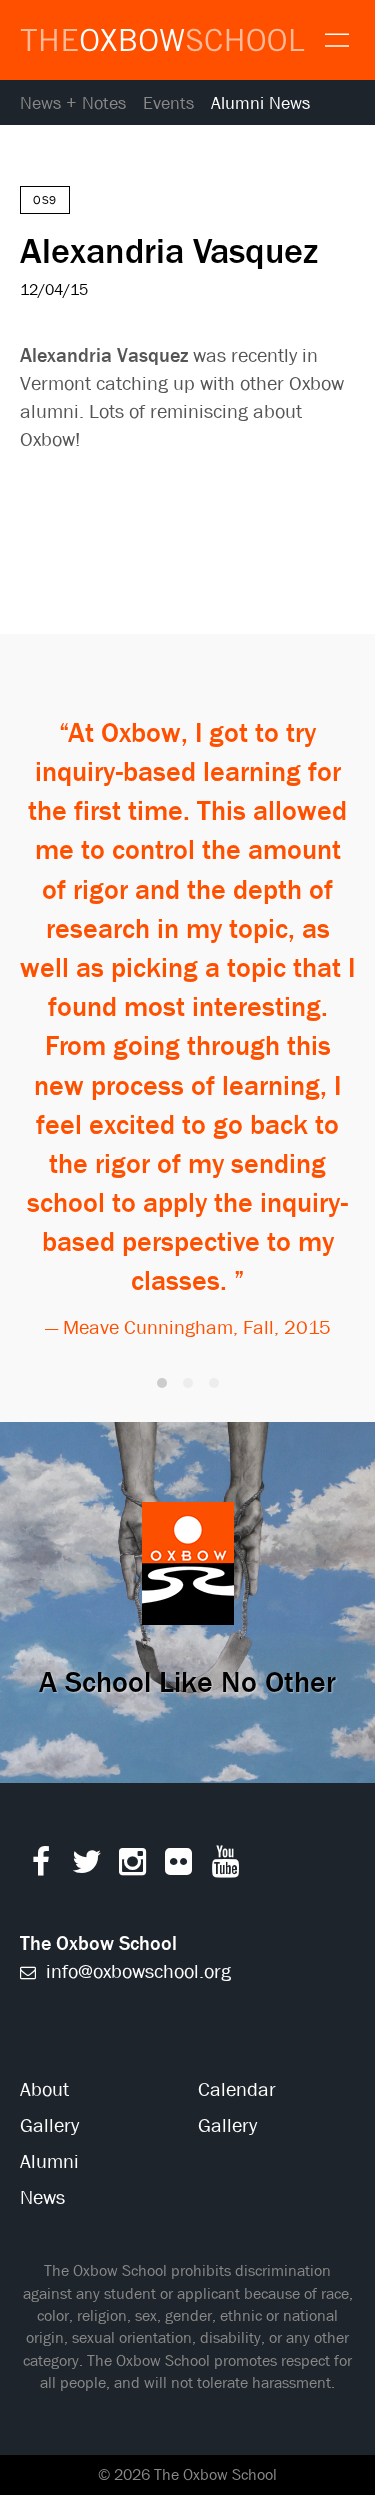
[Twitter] (86, 1866)
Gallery (49, 2125)
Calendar (237, 2089)
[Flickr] (178, 1866)
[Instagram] (132, 1866)
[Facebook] (40, 1866)
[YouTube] (225, 1866)
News (42, 2197)
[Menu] (335, 38)
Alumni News (260, 103)
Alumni (49, 2161)
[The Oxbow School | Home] (162, 40)
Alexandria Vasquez (169, 250)
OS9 (45, 200)
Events (168, 103)
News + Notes (73, 103)
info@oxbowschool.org (136, 1971)
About (44, 2089)
